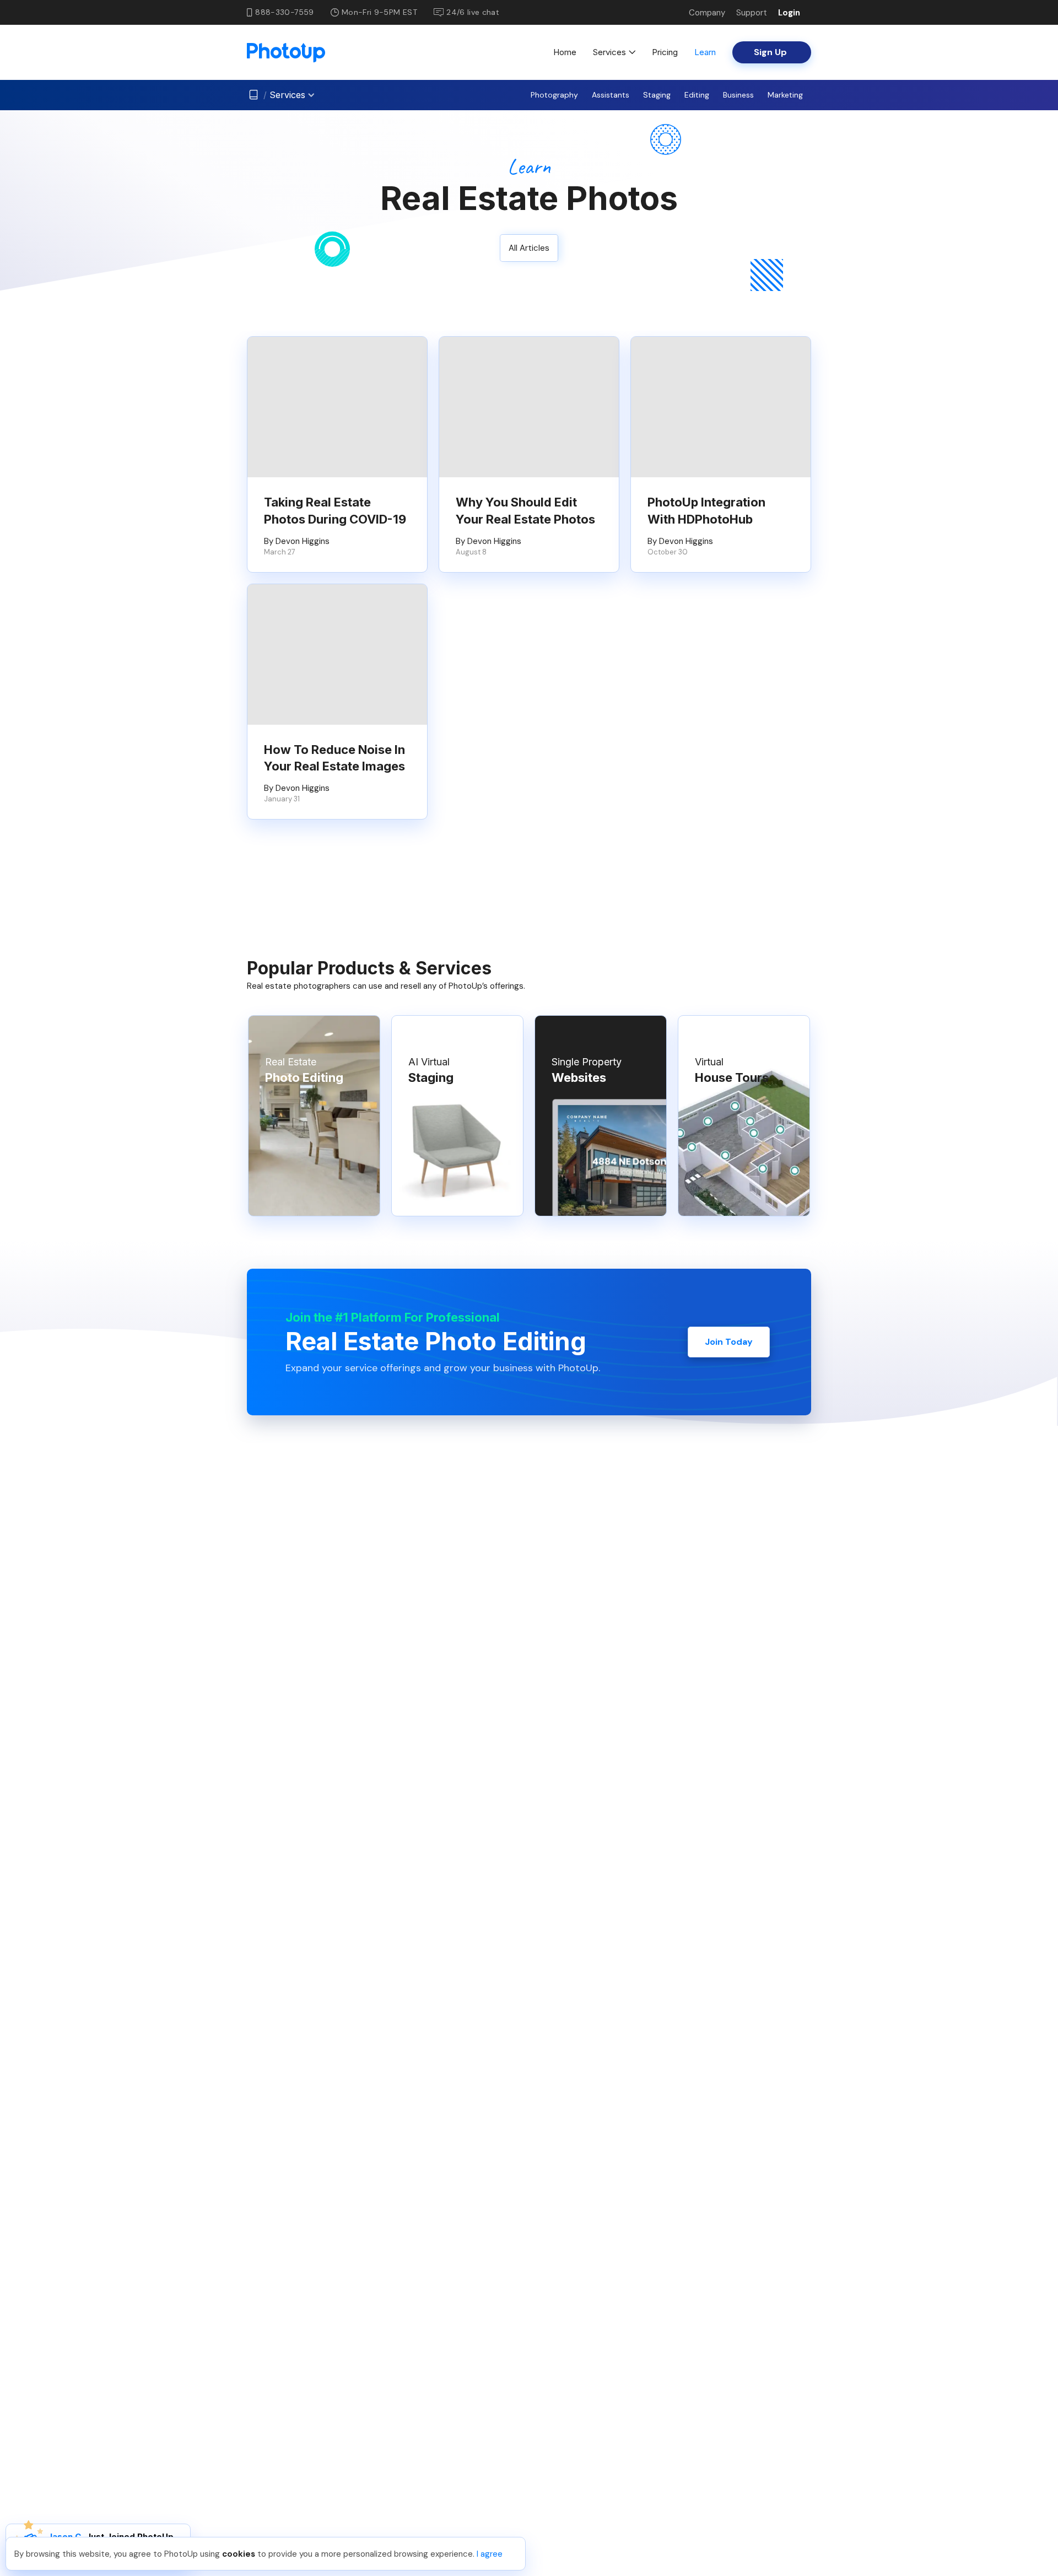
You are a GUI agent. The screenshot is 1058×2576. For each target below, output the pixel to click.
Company (707, 13)
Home (565, 52)
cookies (239, 2554)
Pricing (665, 52)
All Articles (529, 248)
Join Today (729, 1342)
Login (789, 13)
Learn (705, 52)
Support (752, 13)
